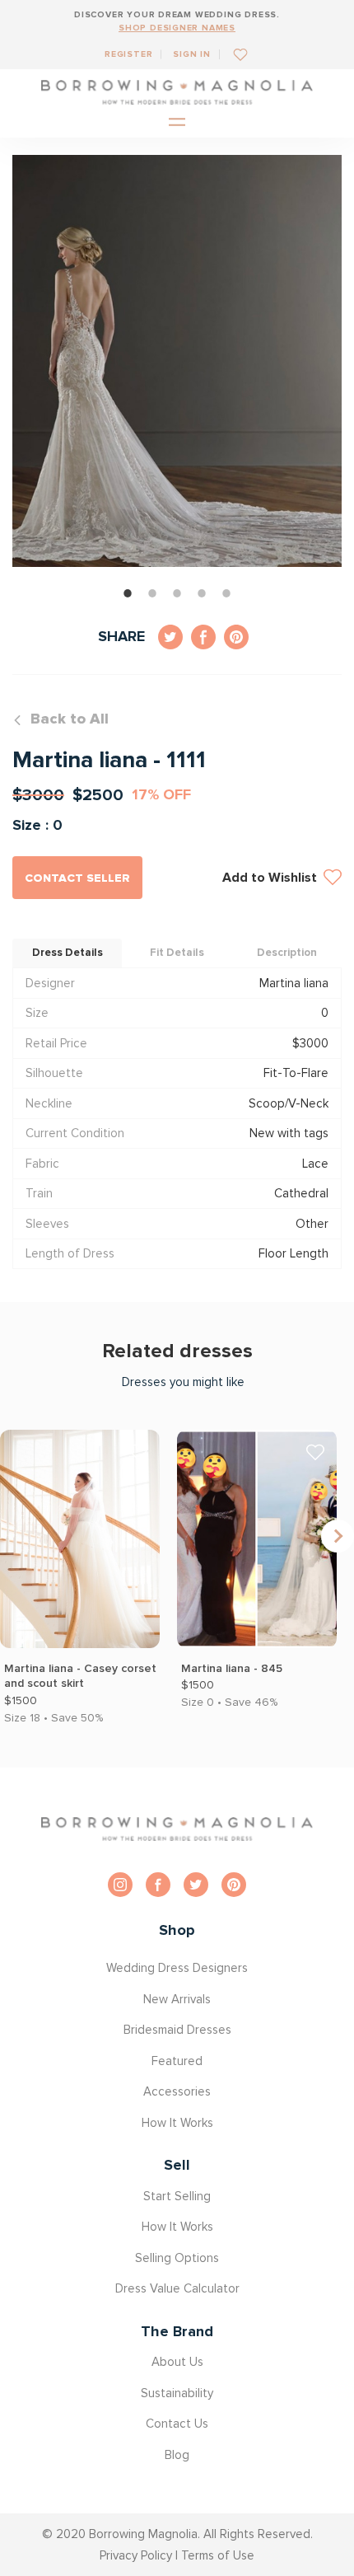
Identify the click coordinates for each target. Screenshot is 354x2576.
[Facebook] (158, 1885)
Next (338, 1536)
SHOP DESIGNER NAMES (177, 28)
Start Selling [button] (177, 2196)
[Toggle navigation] (177, 123)
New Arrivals (177, 1999)
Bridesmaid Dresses (177, 2030)
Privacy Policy (136, 2555)
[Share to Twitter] (170, 637)
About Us (177, 2362)
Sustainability (177, 2393)
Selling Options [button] (177, 2258)
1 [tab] (128, 593)
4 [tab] (202, 593)
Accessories (177, 2091)
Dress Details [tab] (68, 953)
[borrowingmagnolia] (177, 92)
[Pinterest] (234, 1885)
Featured (177, 2061)
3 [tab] (177, 593)
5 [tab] (226, 593)
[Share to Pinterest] (236, 637)
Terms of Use (218, 2555)
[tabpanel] (177, 361)
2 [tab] (152, 593)
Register (128, 54)
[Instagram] (120, 1885)
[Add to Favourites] (234, 54)
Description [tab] (287, 953)
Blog (177, 2455)
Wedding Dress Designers (177, 1968)
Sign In (192, 54)
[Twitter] (196, 1885)
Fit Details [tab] (177, 953)
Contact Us (177, 2424)
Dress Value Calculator (177, 2288)
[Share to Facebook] (203, 637)
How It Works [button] (177, 2123)
